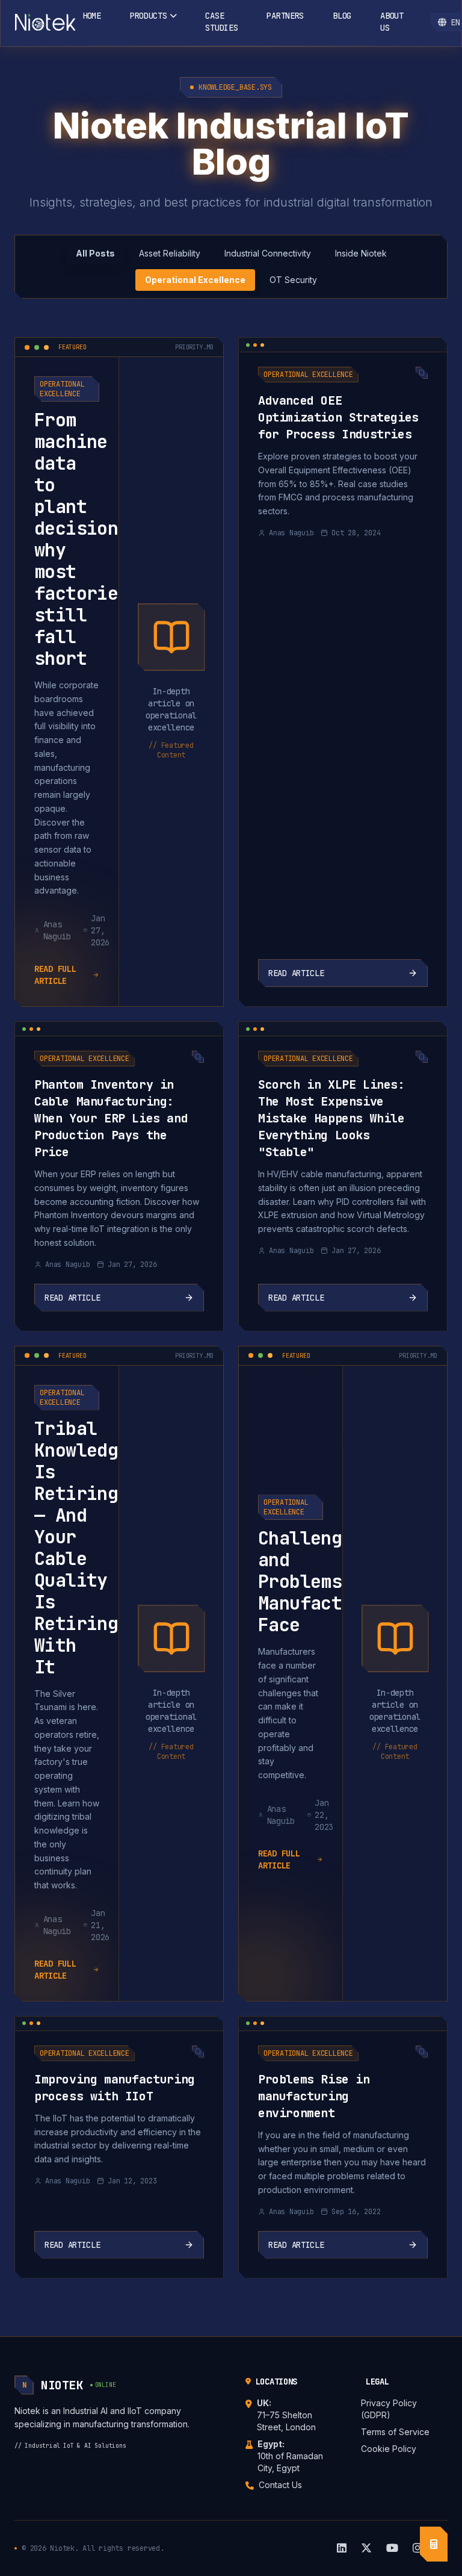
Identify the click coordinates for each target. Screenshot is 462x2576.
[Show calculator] (434, 2544)
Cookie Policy (389, 2449)
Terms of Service (395, 2432)
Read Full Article (55, 975)
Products (149, 16)
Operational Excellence (195, 280)
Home (92, 16)
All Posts (95, 253)
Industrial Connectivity (268, 253)
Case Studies (221, 22)
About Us (392, 22)
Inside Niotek (361, 253)
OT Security (293, 280)
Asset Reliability (170, 253)
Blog (342, 16)
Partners (285, 16)
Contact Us (280, 2485)
